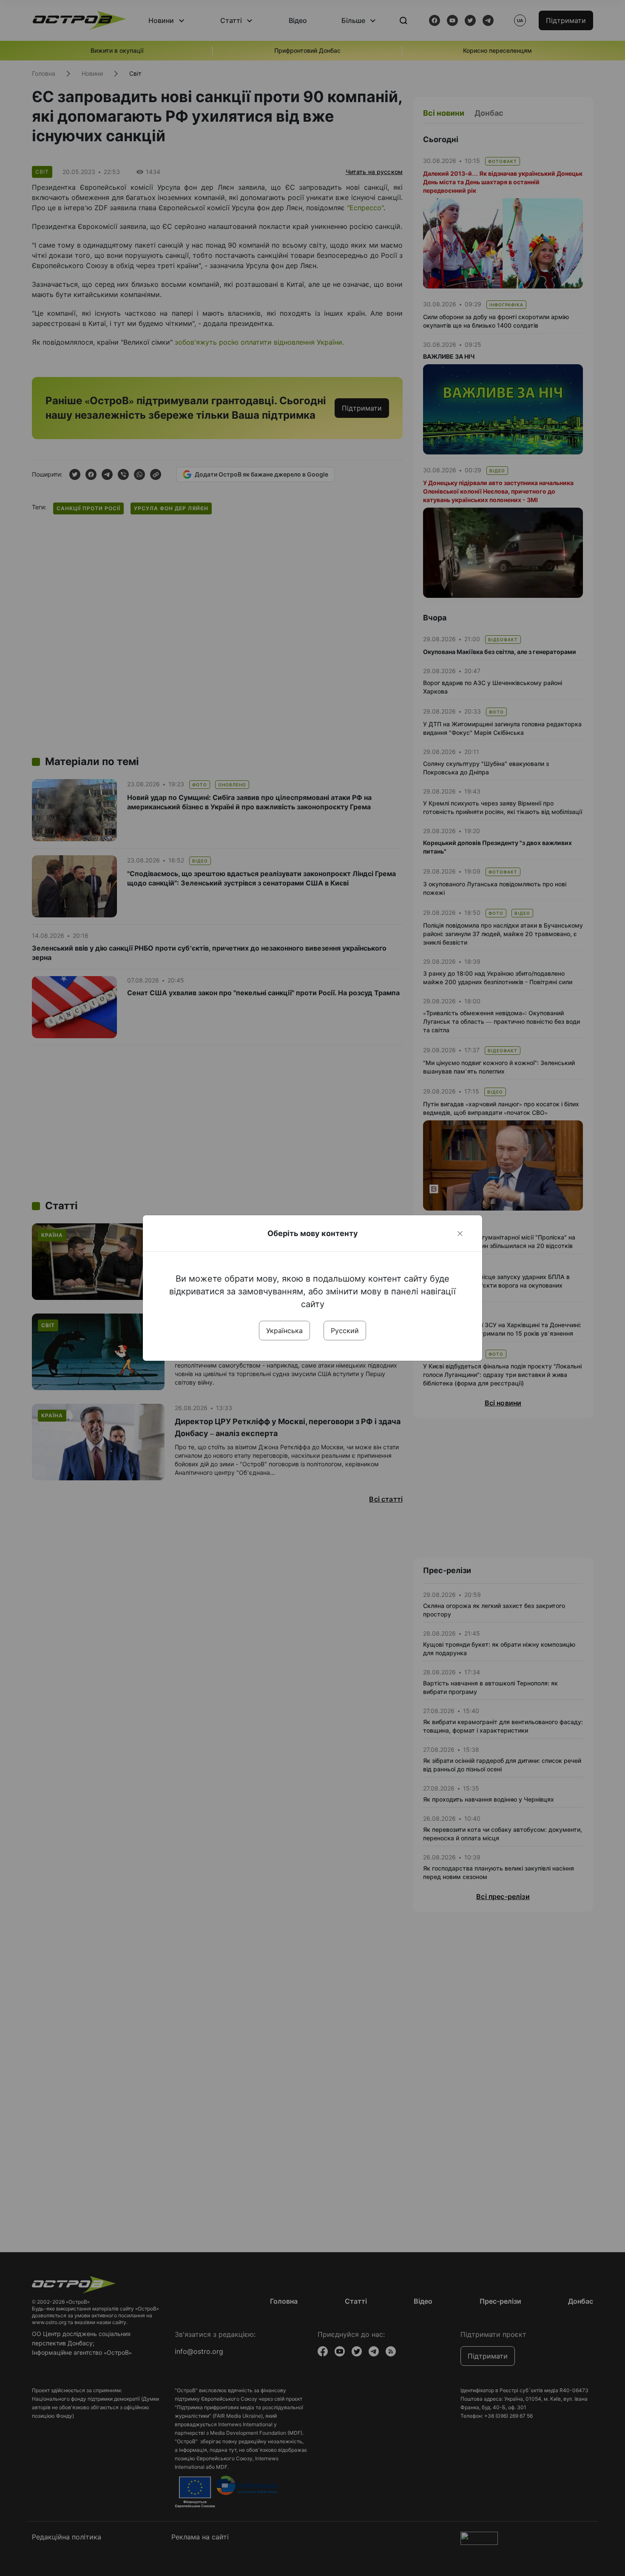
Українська (284, 1331)
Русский (345, 1331)
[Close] (460, 1234)
